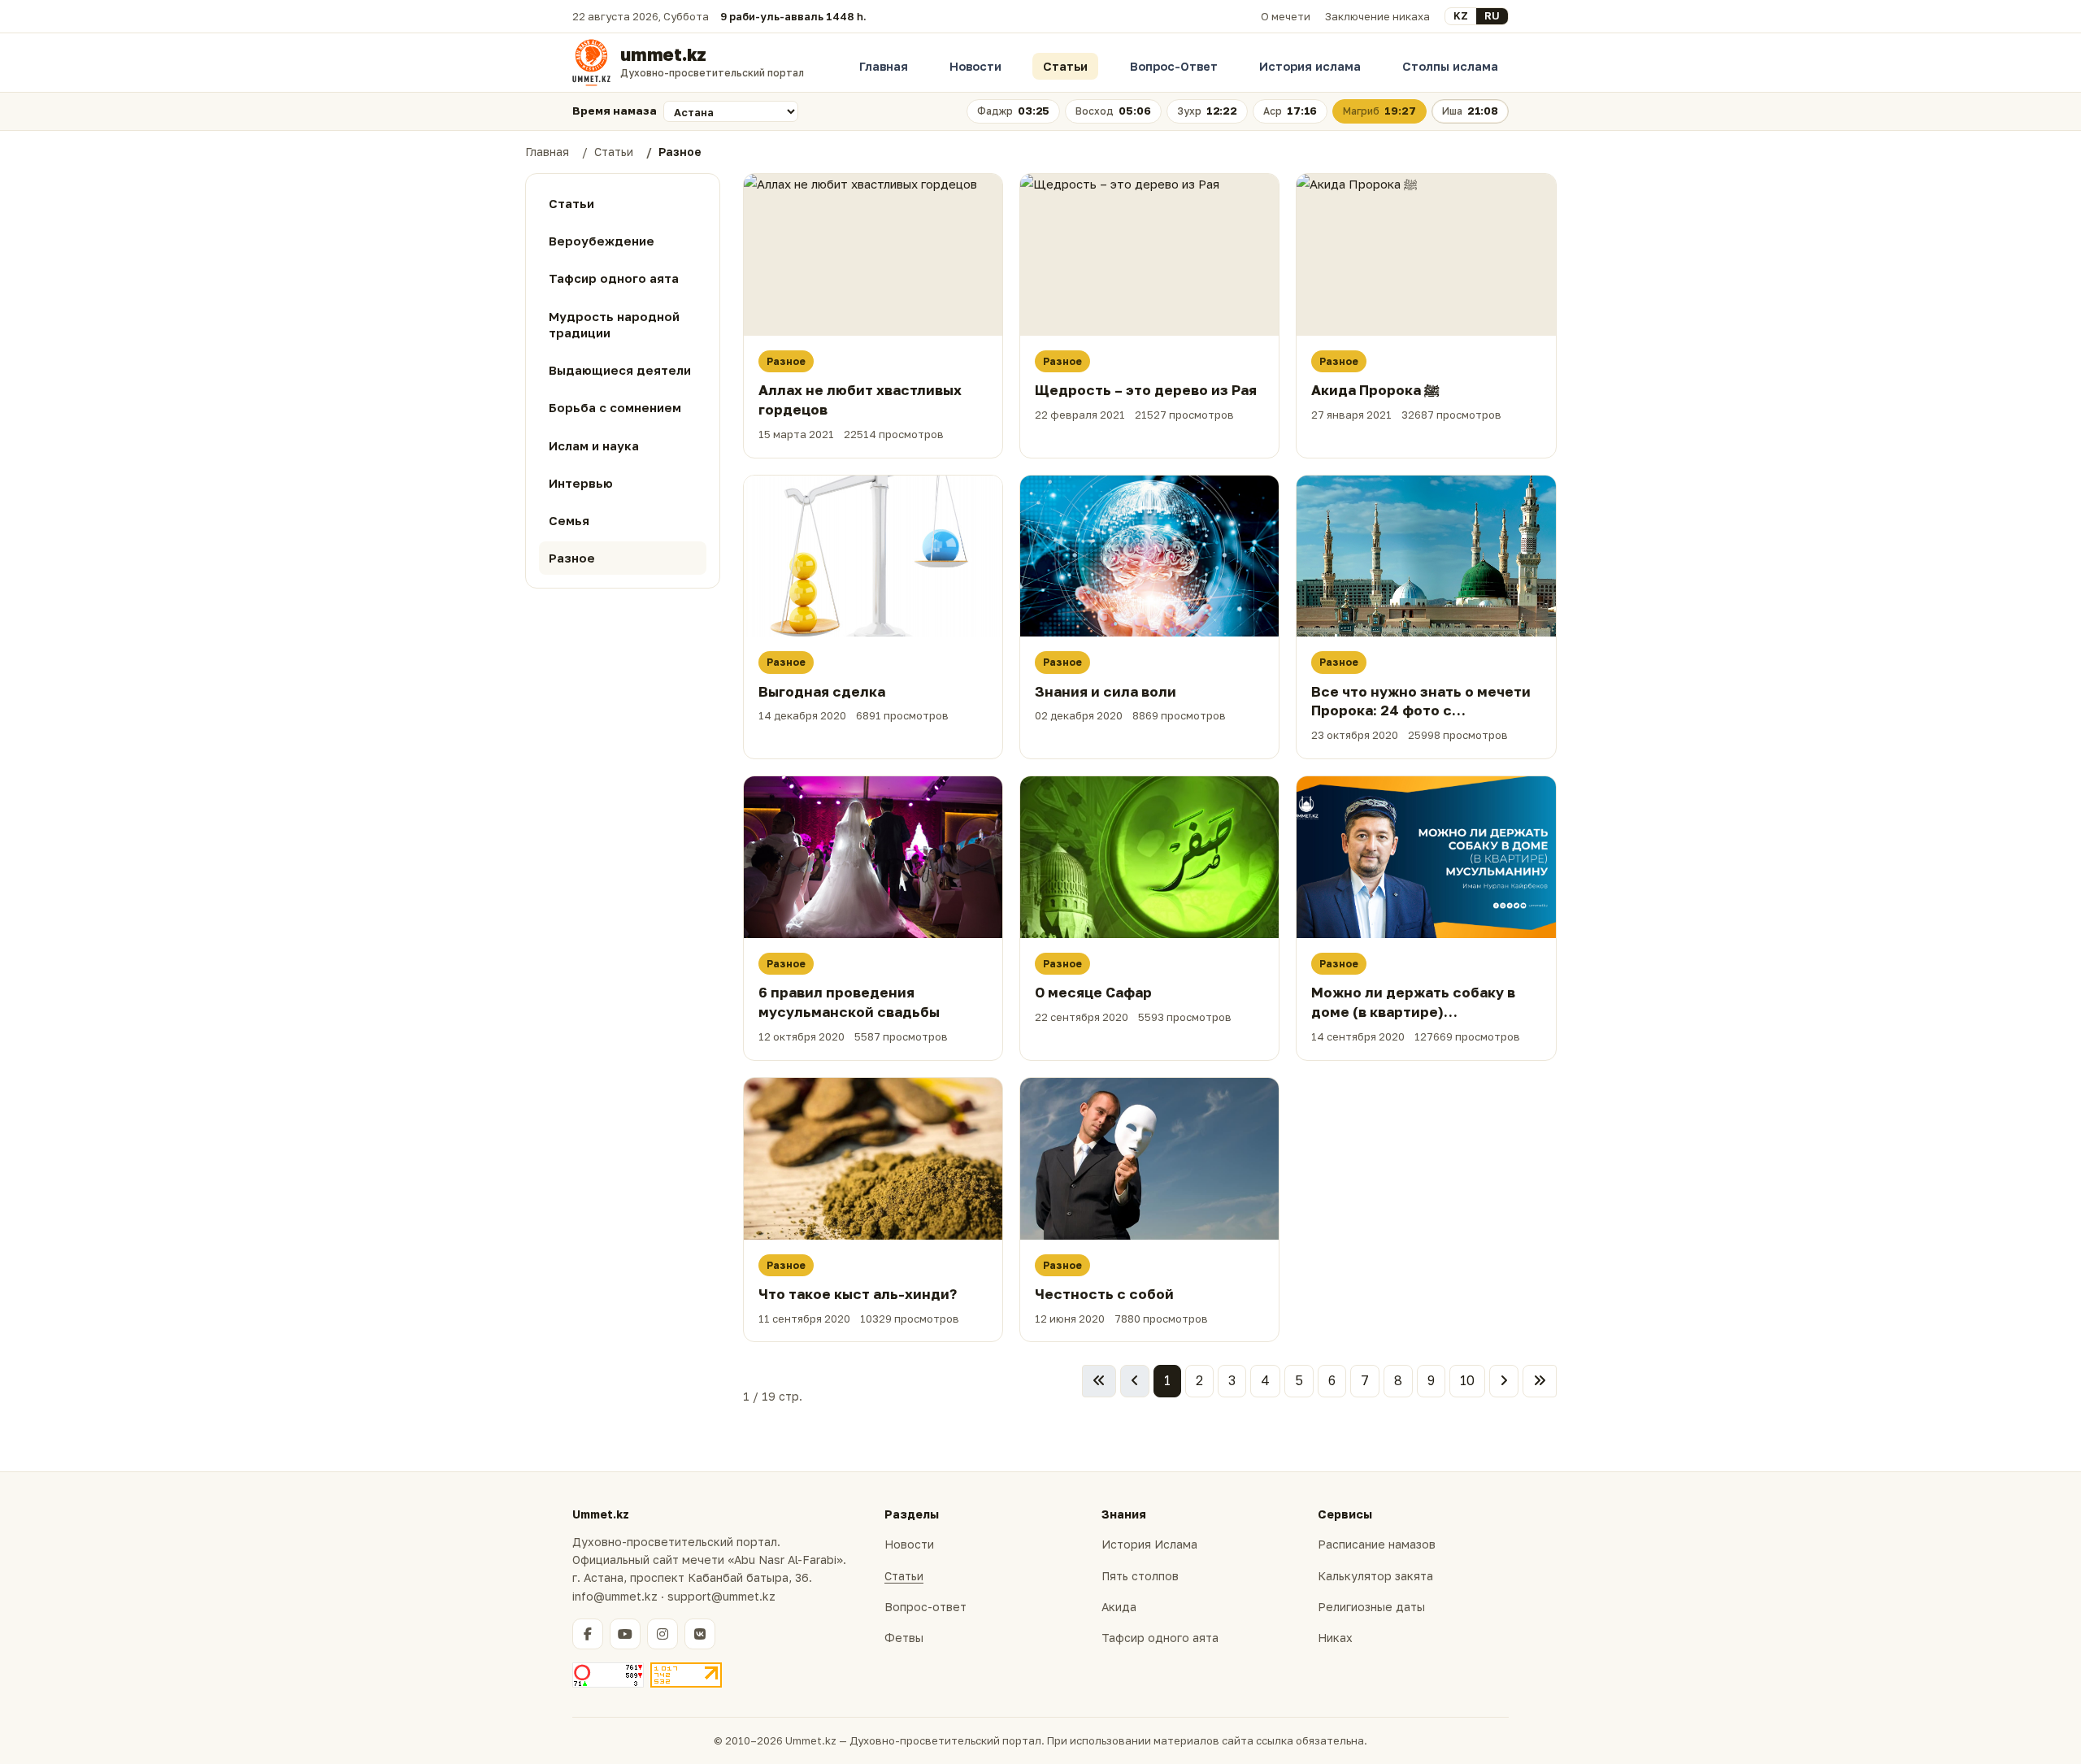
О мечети (1286, 16)
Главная (884, 66)
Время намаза (615, 111)
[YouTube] (625, 1634)
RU (1492, 15)
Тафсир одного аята (1160, 1638)
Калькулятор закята (1375, 1576)
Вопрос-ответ (925, 1607)
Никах (1335, 1638)
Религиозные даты (1371, 1607)
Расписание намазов (1377, 1544)
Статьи (1065, 66)
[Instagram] (663, 1634)
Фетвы (904, 1638)
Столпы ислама (1450, 66)
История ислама (1310, 66)
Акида (1119, 1607)
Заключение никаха (1377, 16)
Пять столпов (1140, 1576)
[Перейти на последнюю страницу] (1540, 1381)
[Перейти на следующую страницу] (1504, 1381)
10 (1467, 1380)
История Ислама (1149, 1544)
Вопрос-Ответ (1174, 66)
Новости (975, 66)
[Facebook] (588, 1634)
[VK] (700, 1634)
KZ (1461, 15)
